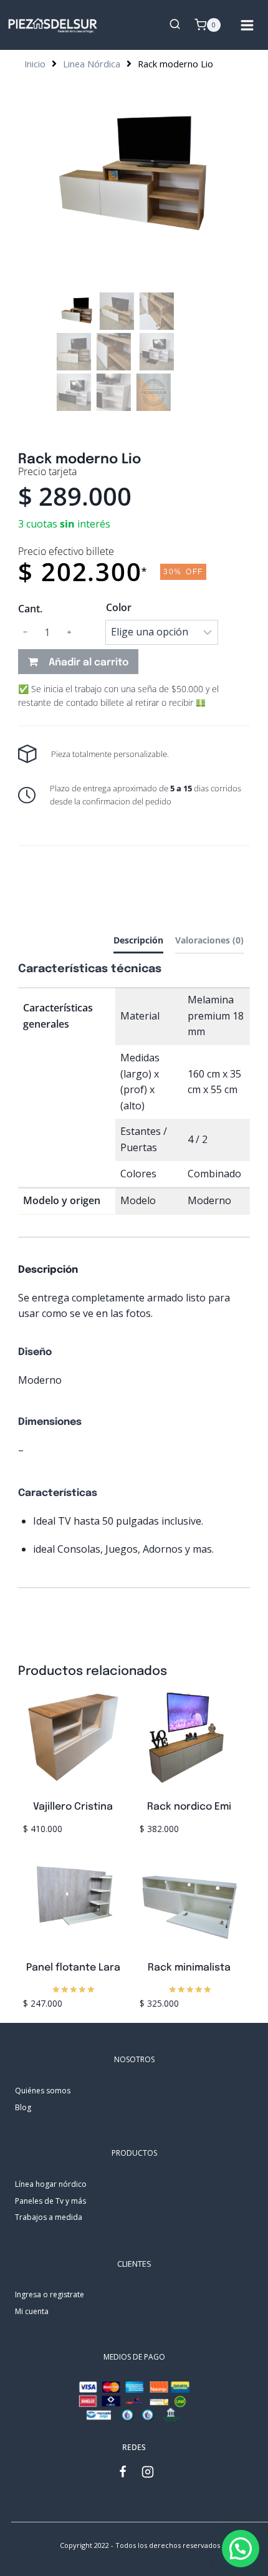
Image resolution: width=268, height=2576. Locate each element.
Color (119, 607)
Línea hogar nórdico (51, 2184)
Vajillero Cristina (73, 1807)
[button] (241, 2549)
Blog (23, 2107)
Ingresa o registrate (50, 2294)
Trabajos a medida (49, 2217)
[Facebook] (129, 2472)
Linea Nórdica (92, 64)
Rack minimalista (189, 1968)
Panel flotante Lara (73, 1968)
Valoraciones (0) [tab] (209, 940)
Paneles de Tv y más (50, 2201)
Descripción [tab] (138, 940)
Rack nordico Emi (189, 1807)
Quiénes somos (43, 2091)
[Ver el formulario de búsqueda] (175, 25)
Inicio (35, 64)
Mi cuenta (32, 2311)
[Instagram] (154, 2472)
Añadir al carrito (89, 663)
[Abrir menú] (251, 25)
